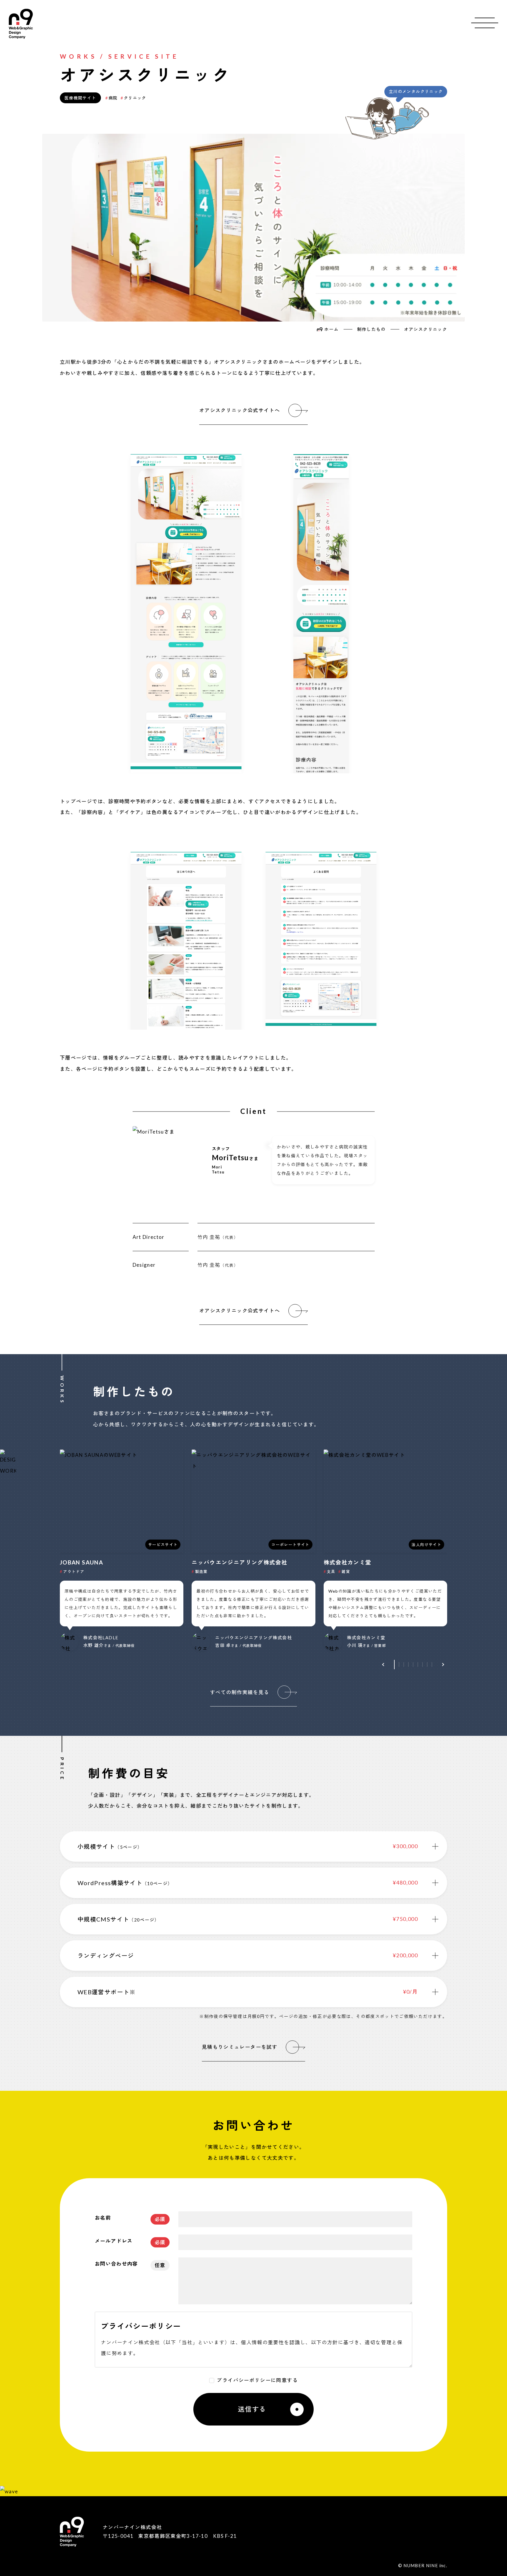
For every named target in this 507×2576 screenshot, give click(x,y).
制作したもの (371, 329)
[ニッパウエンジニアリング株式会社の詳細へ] (253, 1550)
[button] (384, 1665)
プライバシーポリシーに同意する (257, 2380)
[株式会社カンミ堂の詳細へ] (385, 1550)
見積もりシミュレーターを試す (240, 2047)
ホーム (331, 329)
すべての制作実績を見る (240, 1692)
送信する (252, 2409)
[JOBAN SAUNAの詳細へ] (122, 1550)
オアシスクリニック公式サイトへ (240, 410)
